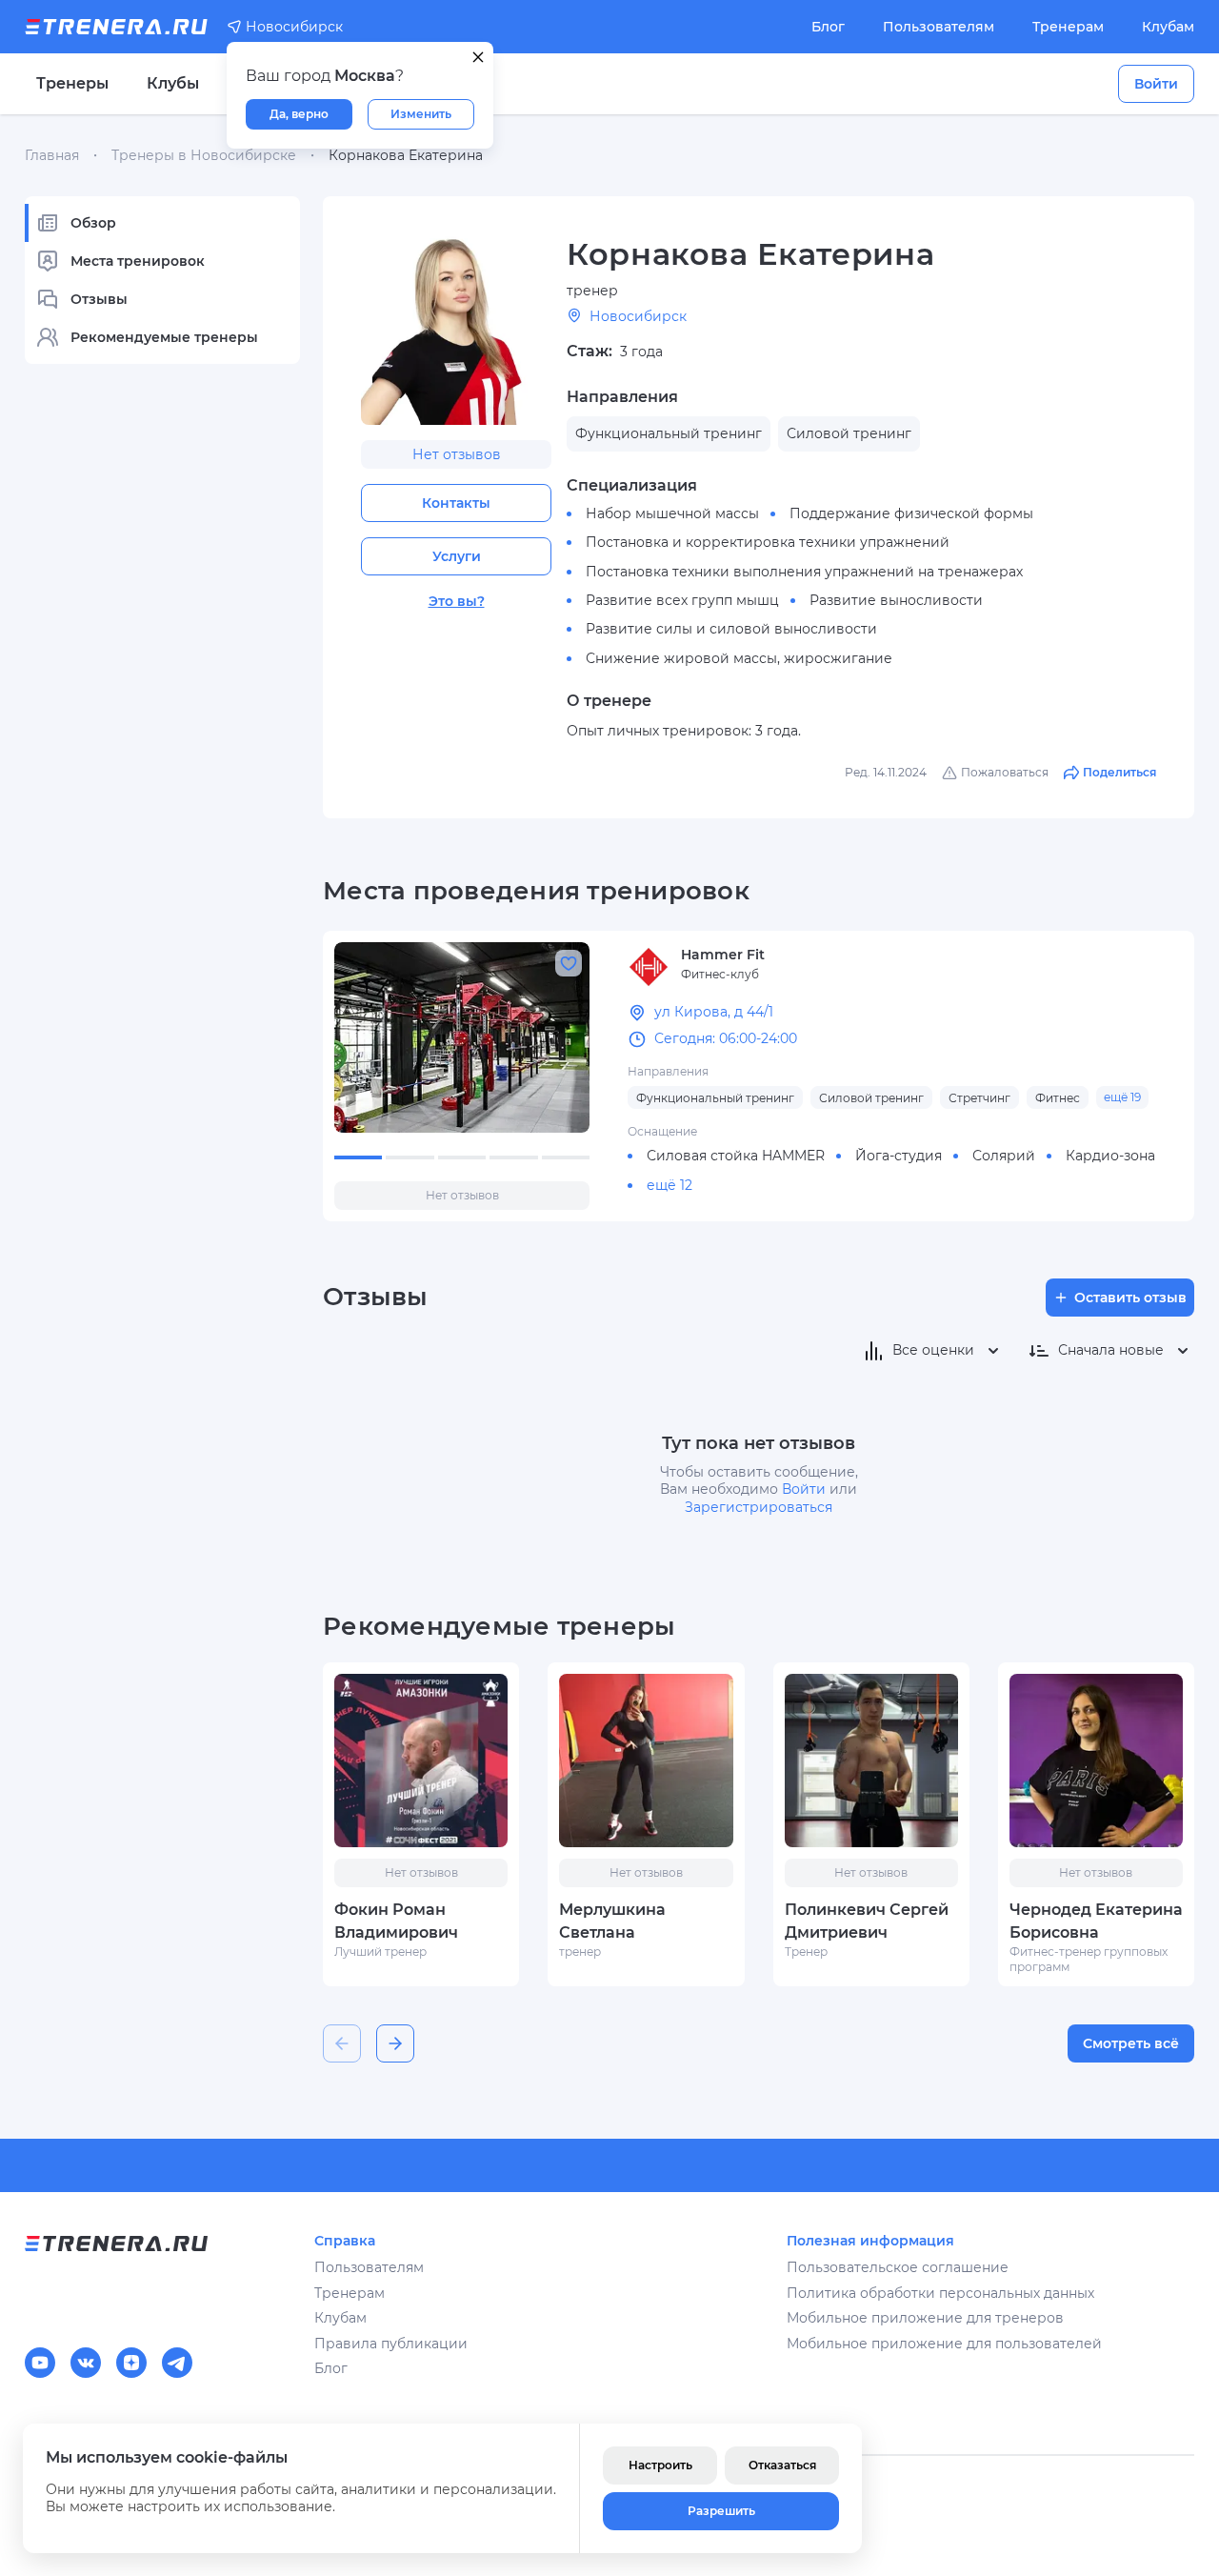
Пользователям (939, 27)
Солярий (1004, 1156)
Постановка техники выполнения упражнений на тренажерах (804, 572)
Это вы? (457, 601)
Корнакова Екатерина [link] (406, 155)
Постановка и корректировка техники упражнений (768, 542)
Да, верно (299, 114)
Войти (1156, 84)
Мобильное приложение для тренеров (925, 2318)
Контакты (456, 503)
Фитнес (1058, 1098)
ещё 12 (669, 1185)
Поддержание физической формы (911, 513)
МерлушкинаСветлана (612, 1921)
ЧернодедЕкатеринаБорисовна (1096, 1921)
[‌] (462, 1037)
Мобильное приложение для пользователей (944, 2344)
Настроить (660, 2465)
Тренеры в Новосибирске (204, 155)
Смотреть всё (1131, 2043)
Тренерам (1068, 27)
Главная (52, 155)
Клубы (173, 83)
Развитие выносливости (896, 600)
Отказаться (782, 2465)
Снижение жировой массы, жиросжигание (739, 658)
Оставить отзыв (1130, 1298)
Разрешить (721, 2511)
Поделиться (1119, 772)
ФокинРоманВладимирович (396, 1921)
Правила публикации (391, 2344)
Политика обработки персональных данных (940, 2293)
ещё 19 (1122, 1097)
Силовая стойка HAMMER (736, 1156)
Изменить (421, 114)
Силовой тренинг (871, 1098)
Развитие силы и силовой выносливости (731, 629)
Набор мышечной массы (672, 513)
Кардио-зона (1110, 1156)
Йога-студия (899, 1156)
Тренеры (72, 83)
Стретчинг (979, 1098)
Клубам (1168, 27)
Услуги (457, 556)
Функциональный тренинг (715, 1098)
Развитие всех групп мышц (682, 600)
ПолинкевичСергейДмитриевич (867, 1921)
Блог (828, 27)
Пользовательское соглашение (898, 2267)
